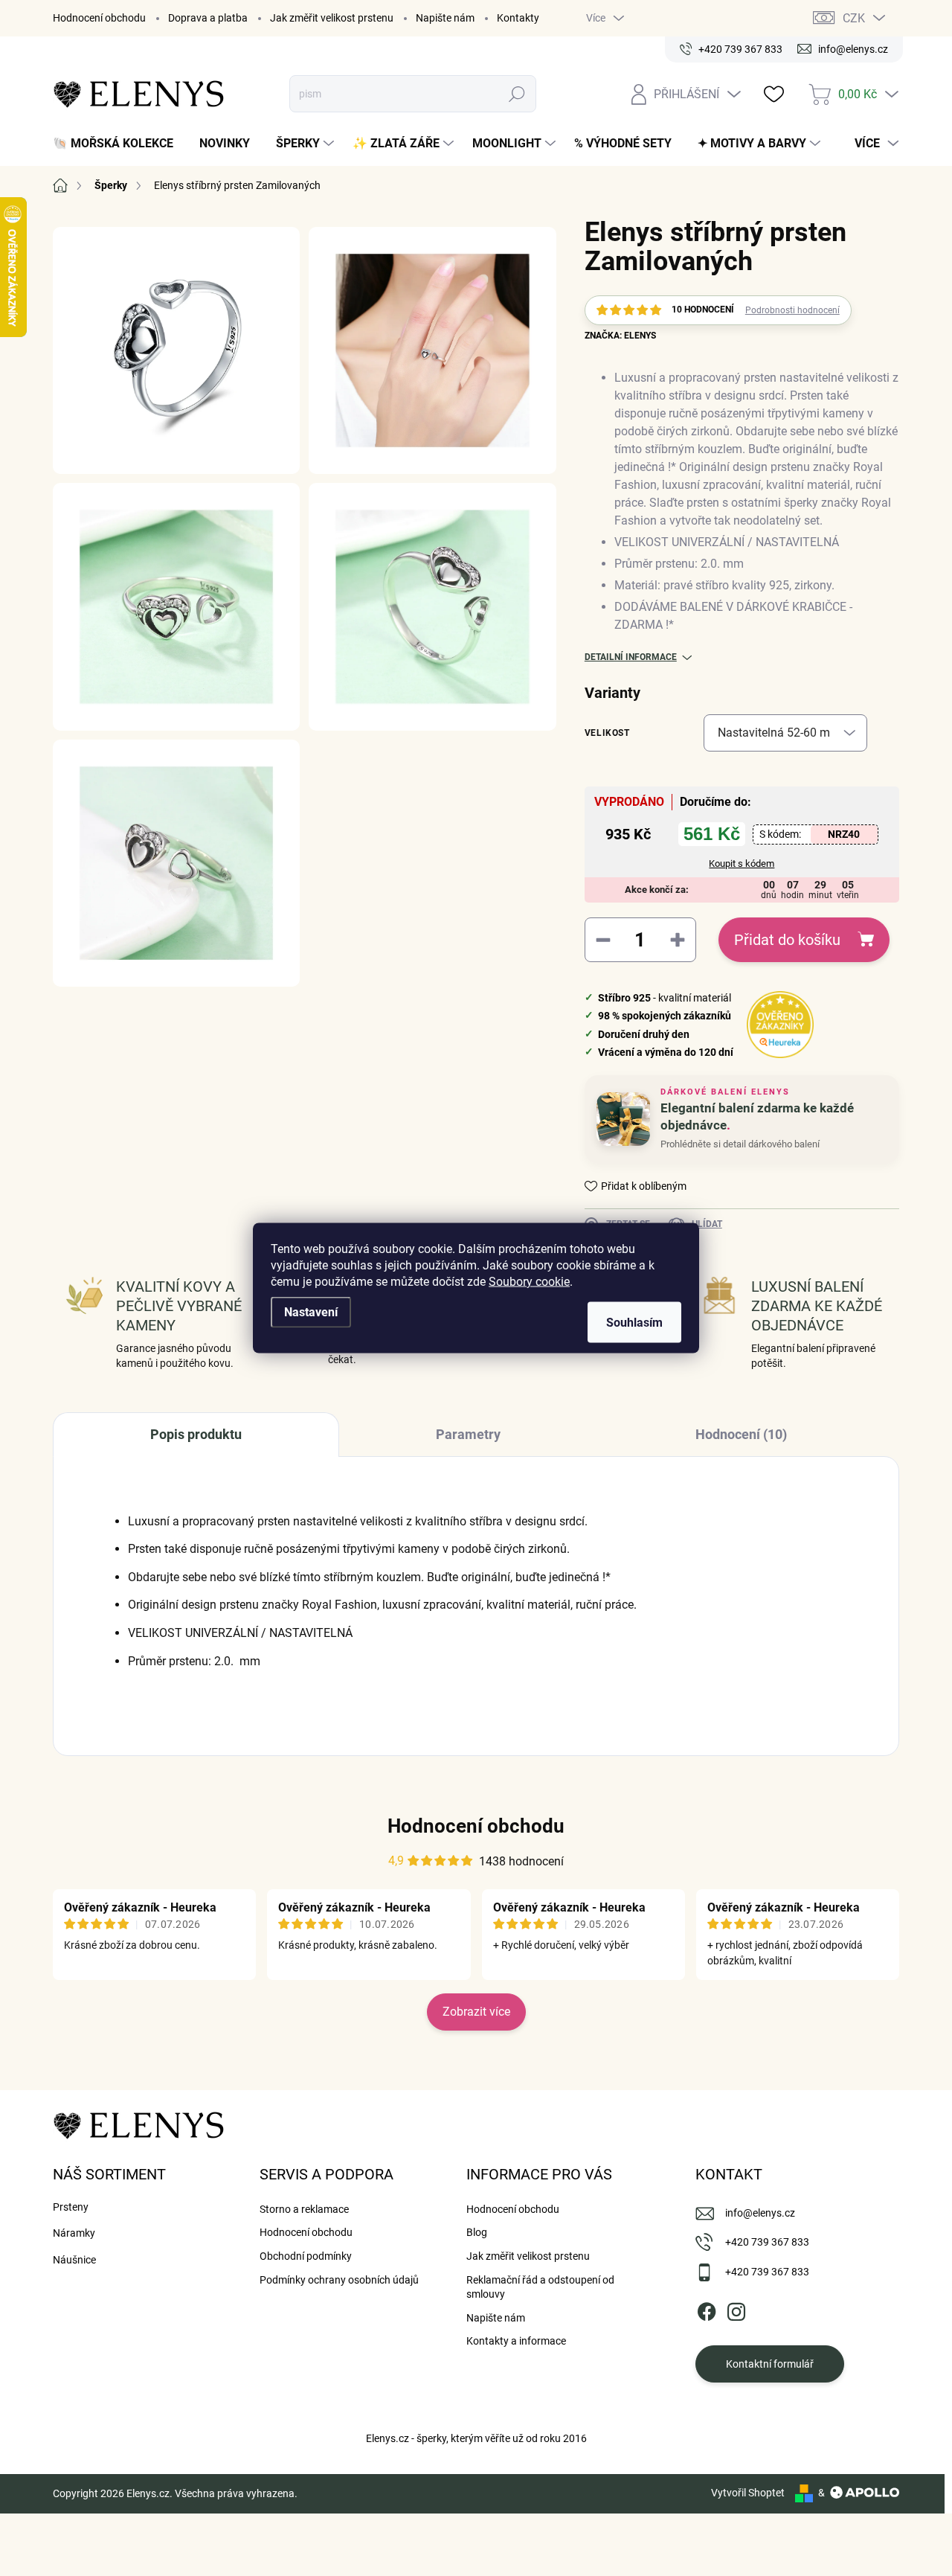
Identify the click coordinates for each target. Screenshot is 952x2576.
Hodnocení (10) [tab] (741, 1434)
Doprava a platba (208, 18)
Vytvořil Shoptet (748, 2493)
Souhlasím (634, 1323)
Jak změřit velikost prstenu (332, 18)
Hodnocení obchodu (99, 18)
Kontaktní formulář (770, 2364)
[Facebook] (707, 2310)
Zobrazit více (476, 2012)
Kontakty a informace (516, 2341)
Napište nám (445, 18)
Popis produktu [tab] (196, 1434)
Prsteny (71, 2207)
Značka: (620, 336)
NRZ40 (844, 834)
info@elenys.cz (760, 2213)
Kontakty (518, 18)
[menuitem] (119, 144)
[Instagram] (736, 2310)
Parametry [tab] (468, 1434)
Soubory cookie (529, 1282)
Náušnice (74, 2260)
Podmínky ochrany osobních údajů (339, 2280)
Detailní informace (631, 657)
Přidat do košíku (787, 940)
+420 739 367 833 (767, 2242)
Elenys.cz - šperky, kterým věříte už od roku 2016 (476, 2438)
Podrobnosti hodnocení (792, 310)
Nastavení (311, 1312)
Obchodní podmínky (306, 2256)
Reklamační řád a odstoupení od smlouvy (540, 2287)
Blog (477, 2232)
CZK (854, 18)
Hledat (517, 94)
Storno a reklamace (304, 2209)
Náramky (74, 2233)
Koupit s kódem (742, 864)
